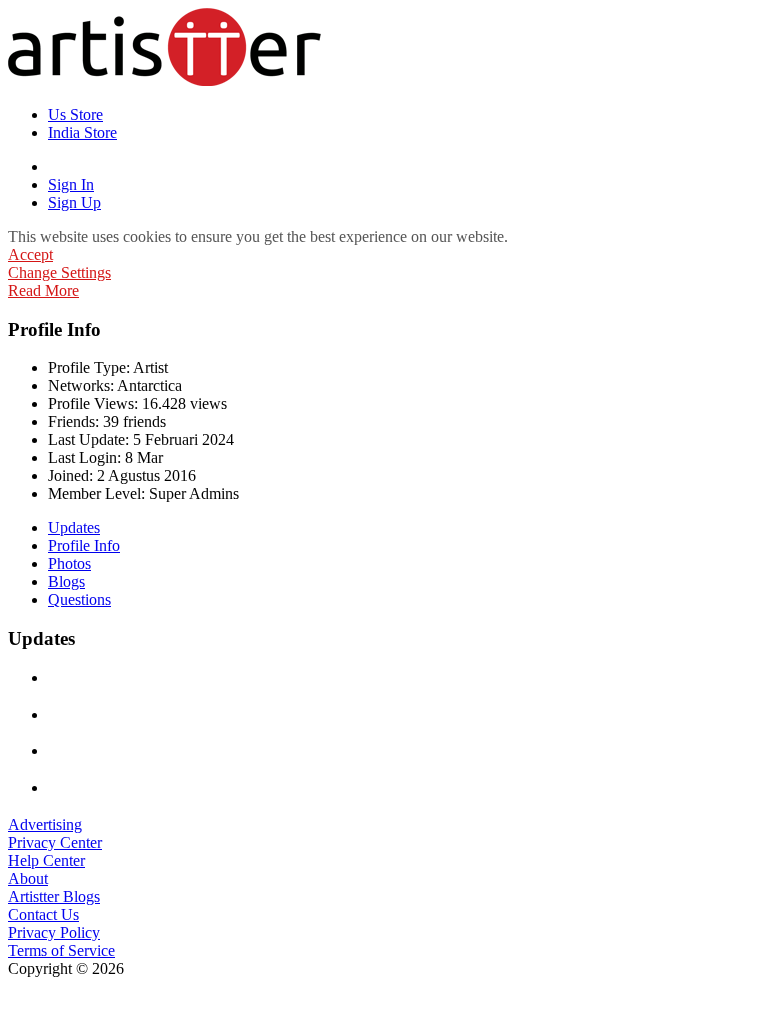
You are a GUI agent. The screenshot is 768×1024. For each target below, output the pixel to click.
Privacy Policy (54, 932)
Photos (69, 563)
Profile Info (84, 545)
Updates (74, 527)
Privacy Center (55, 842)
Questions (79, 599)
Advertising (45, 824)
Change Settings (59, 272)
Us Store (75, 114)
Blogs (66, 581)
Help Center (46, 860)
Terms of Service (61, 950)
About (28, 878)
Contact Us (43, 914)
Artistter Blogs (54, 896)
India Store (82, 132)
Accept (30, 254)
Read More (43, 290)
